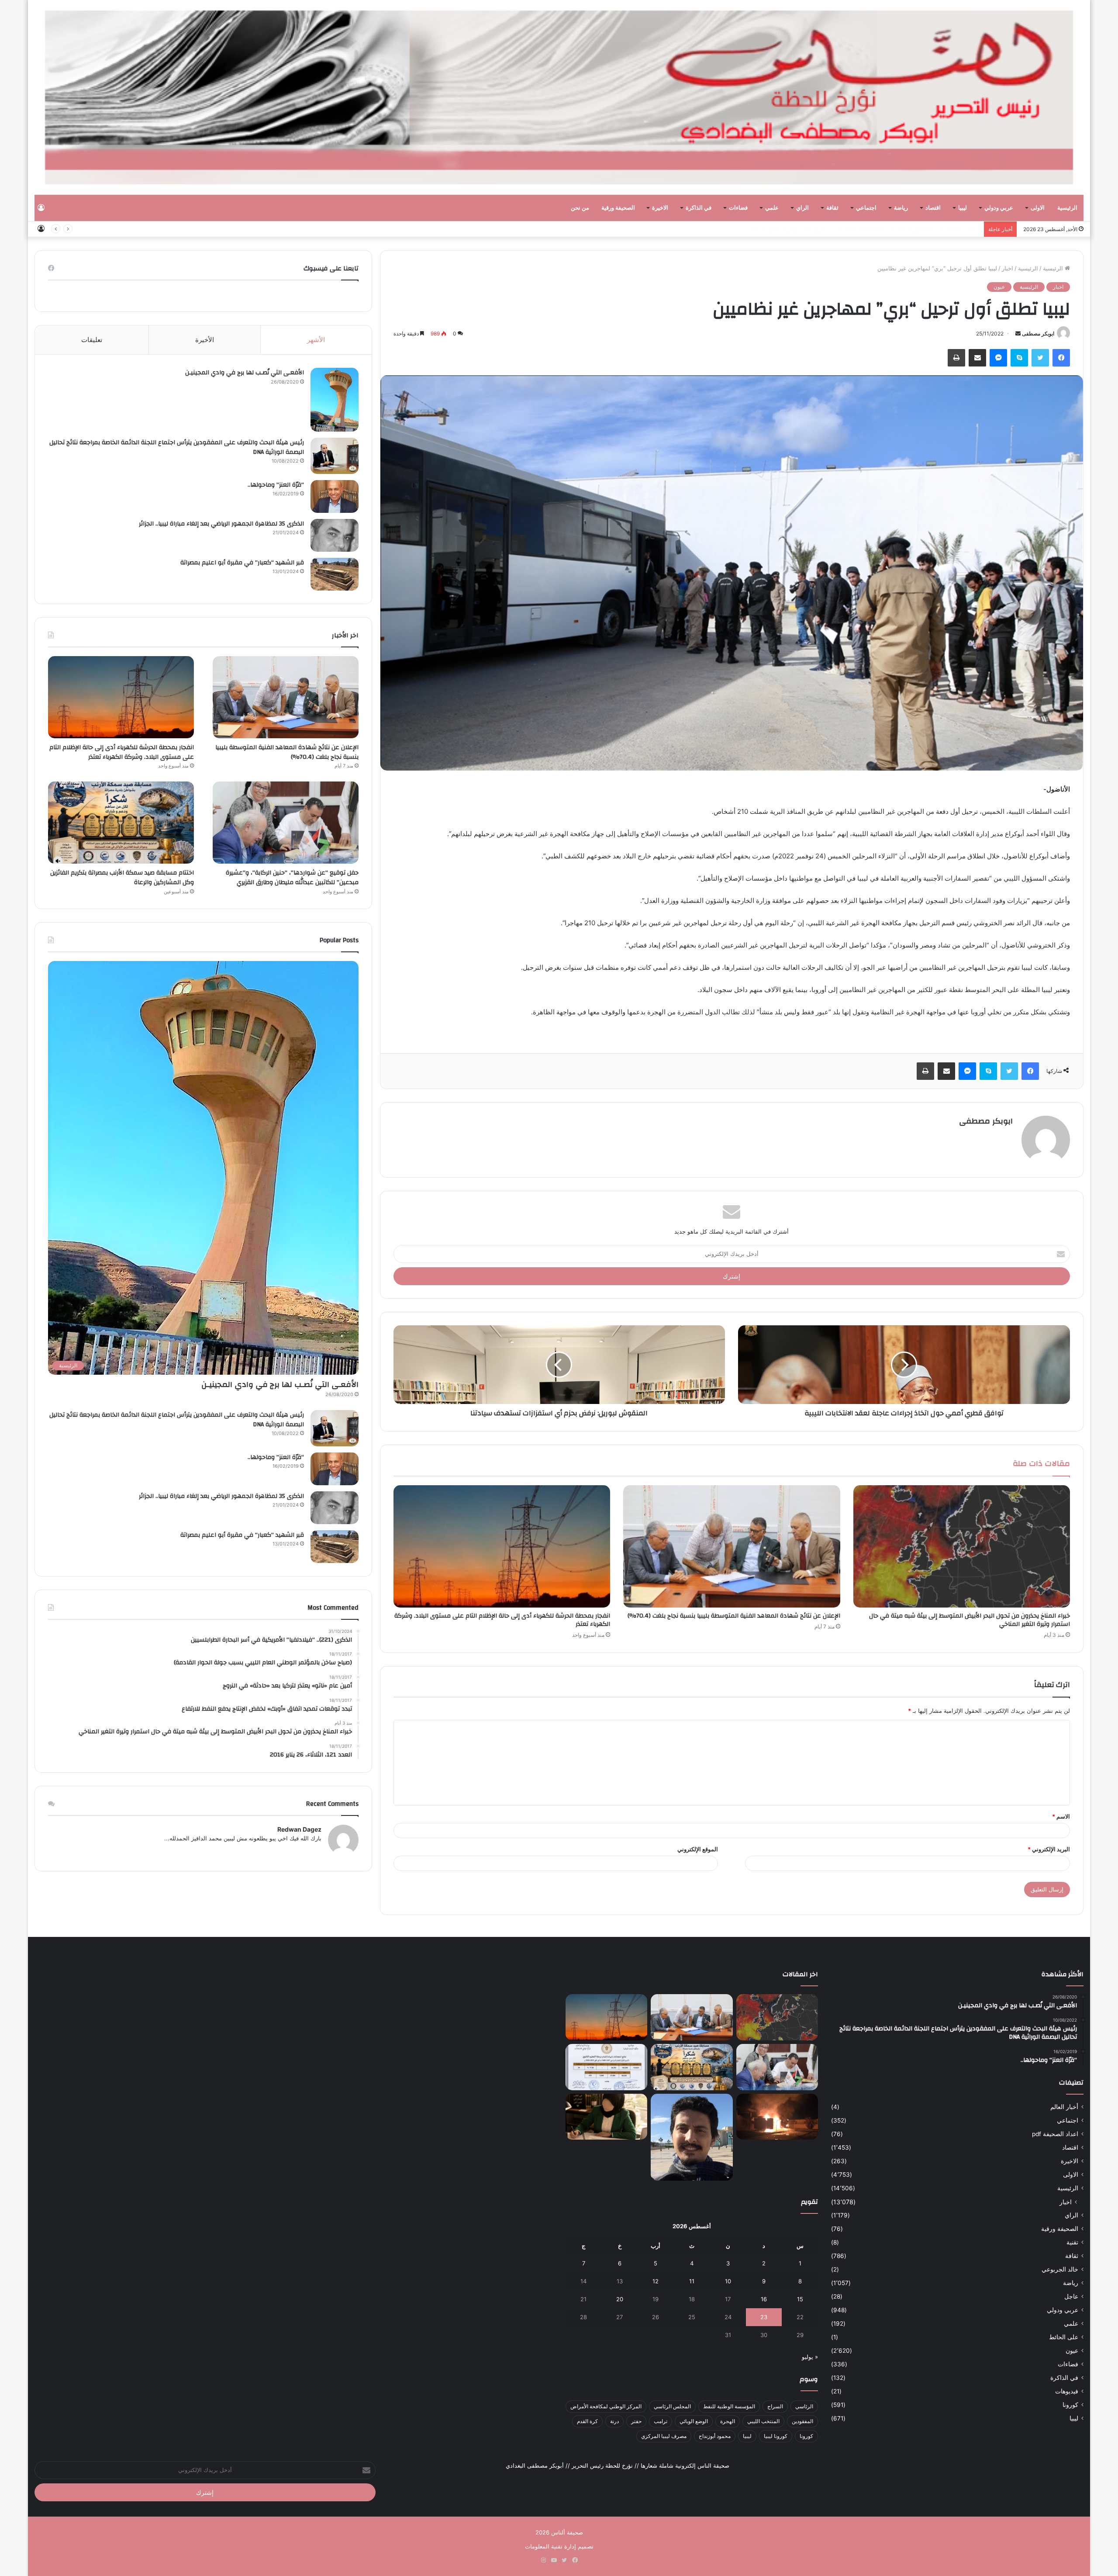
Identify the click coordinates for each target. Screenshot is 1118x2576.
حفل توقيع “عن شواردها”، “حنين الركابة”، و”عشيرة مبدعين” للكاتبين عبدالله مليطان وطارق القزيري (292, 878)
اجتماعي (866, 208)
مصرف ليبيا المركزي (664, 2436)
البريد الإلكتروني (1049, 1849)
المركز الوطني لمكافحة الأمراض (606, 2406)
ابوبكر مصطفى (1038, 334)
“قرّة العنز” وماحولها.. (276, 485)
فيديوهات (1067, 2391)
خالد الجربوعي (1060, 2269)
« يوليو (810, 2357)
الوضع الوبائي (694, 2421)
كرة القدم (587, 2421)
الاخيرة (660, 208)
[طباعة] (956, 358)
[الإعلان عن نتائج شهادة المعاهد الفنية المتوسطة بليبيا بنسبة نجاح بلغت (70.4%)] (732, 1546)
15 (800, 2299)
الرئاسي (804, 2406)
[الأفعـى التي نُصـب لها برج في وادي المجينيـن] (335, 400)
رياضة (901, 208)
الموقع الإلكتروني (698, 1849)
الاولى (1038, 208)
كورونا (1070, 2405)
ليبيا (963, 208)
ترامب (661, 2421)
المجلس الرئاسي (672, 2406)
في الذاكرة (699, 208)
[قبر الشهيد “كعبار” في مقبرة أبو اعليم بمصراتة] (335, 574)
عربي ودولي (999, 208)
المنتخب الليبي (763, 2421)
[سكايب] (1019, 358)
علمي (772, 208)
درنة (614, 2421)
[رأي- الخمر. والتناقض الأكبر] (692, 2137)
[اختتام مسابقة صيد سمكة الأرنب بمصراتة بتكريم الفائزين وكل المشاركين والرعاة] (121, 823)
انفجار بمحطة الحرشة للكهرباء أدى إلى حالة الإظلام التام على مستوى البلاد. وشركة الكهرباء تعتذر (502, 1620)
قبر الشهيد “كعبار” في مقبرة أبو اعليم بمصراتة (242, 563)
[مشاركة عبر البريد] (977, 358)
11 (692, 2281)
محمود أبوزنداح (715, 2436)
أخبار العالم (1064, 2107)
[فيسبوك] (1061, 358)
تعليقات (92, 340)
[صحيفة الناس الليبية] (559, 97)
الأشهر (316, 340)
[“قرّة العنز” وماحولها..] (335, 496)
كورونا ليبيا (776, 2436)
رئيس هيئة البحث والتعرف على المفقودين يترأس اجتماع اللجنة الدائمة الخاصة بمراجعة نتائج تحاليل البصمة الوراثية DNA (177, 447)
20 (620, 2299)
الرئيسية (1067, 208)
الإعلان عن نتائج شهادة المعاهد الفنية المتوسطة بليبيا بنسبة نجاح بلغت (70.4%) (734, 1616)
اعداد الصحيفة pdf (1055, 2134)
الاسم (1061, 1816)
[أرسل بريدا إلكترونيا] (1018, 334)
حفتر (636, 2421)
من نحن (580, 208)
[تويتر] (1040, 358)
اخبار (1008, 268)
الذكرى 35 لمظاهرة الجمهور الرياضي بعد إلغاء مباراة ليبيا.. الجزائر (221, 524)
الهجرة (728, 2421)
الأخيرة (205, 340)
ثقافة (832, 208)
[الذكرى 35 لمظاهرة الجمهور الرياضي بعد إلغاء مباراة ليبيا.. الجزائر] (335, 535)
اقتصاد (933, 208)
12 (656, 2281)
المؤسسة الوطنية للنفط (729, 2406)
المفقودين (802, 2421)
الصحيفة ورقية (618, 208)
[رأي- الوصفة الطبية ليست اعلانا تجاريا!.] (606, 2117)
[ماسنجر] (998, 358)
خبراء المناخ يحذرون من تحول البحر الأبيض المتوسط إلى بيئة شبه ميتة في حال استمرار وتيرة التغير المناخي (970, 1620)
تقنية (1072, 2242)
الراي (802, 208)
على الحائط (1064, 2337)
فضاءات (738, 208)
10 (728, 2281)
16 (764, 2299)
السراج (775, 2406)
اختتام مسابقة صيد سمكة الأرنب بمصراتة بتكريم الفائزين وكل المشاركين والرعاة (882, 229)
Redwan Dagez (299, 1829)
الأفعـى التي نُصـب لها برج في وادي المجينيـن (245, 373)
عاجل (1071, 2296)
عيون (999, 287)
